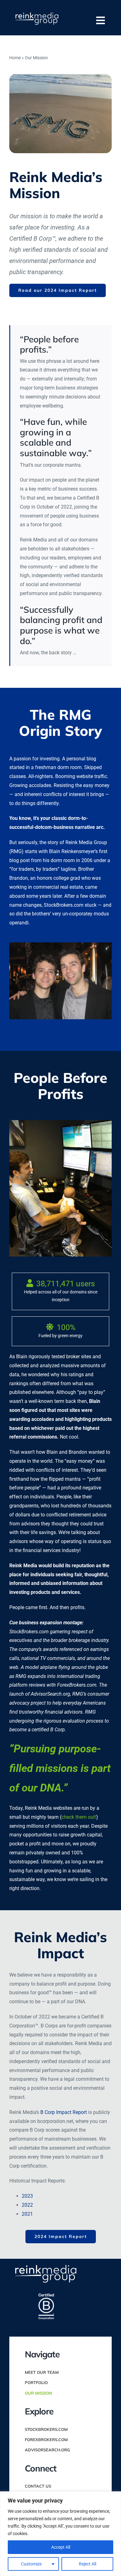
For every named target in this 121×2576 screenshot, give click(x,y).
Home (15, 58)
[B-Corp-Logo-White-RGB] (46, 2296)
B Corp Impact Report (64, 2112)
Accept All (61, 2547)
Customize (31, 2564)
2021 (27, 2214)
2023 (27, 2196)
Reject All (87, 2564)
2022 (27, 2205)
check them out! (79, 1817)
